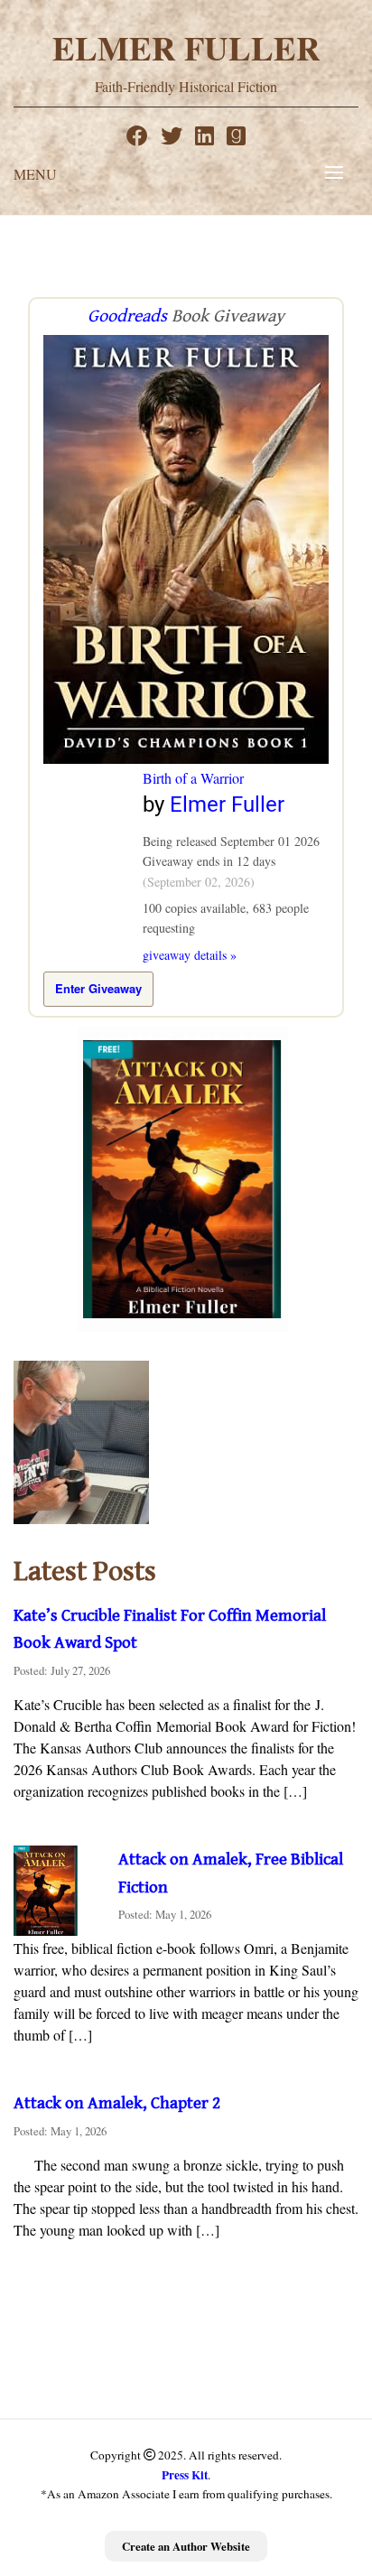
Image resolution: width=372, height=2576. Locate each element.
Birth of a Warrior (193, 778)
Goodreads (127, 316)
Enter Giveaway (98, 988)
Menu (35, 174)
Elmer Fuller (186, 48)
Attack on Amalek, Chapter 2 (117, 2103)
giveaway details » (190, 955)
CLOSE (339, 2450)
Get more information (226, 2541)
